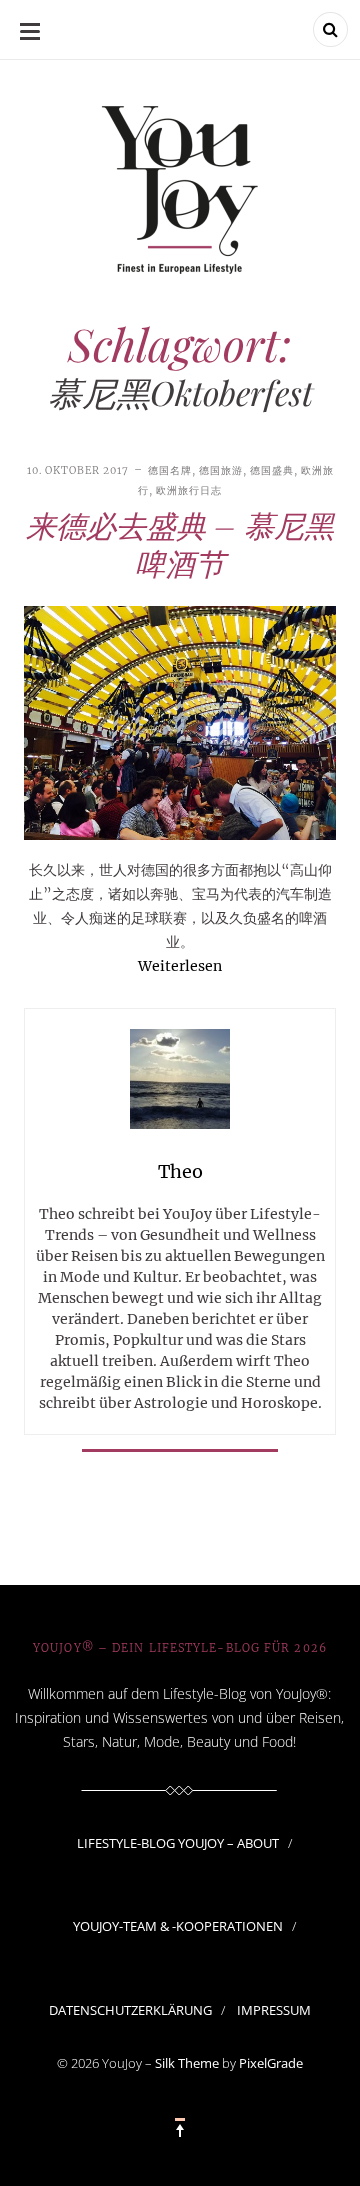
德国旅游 (221, 470)
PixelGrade (271, 2063)
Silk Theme (187, 2063)
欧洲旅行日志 (189, 490)
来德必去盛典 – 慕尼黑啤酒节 (180, 544)
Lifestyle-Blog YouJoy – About (178, 1843)
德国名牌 (170, 470)
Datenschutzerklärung (130, 2010)
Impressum (274, 2010)
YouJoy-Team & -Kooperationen (178, 1926)
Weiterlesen (180, 966)
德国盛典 (272, 470)
